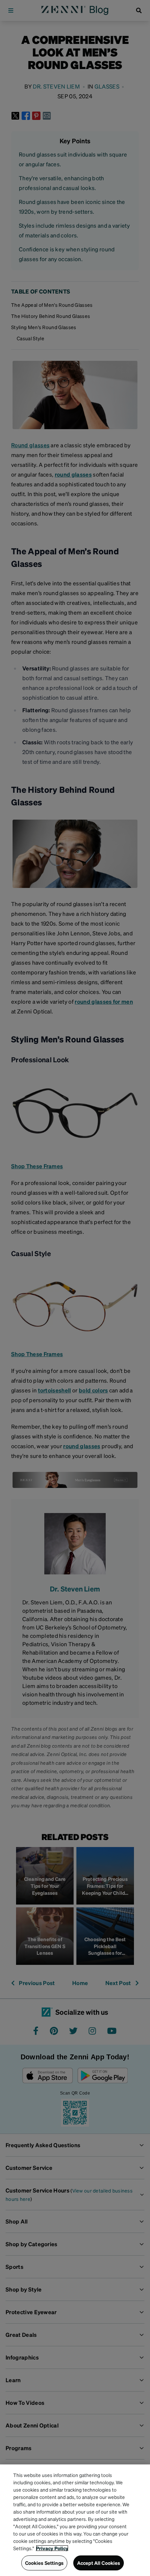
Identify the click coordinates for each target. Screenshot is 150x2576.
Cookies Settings (44, 2563)
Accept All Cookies (99, 2563)
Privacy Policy (52, 2548)
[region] (75, 2520)
